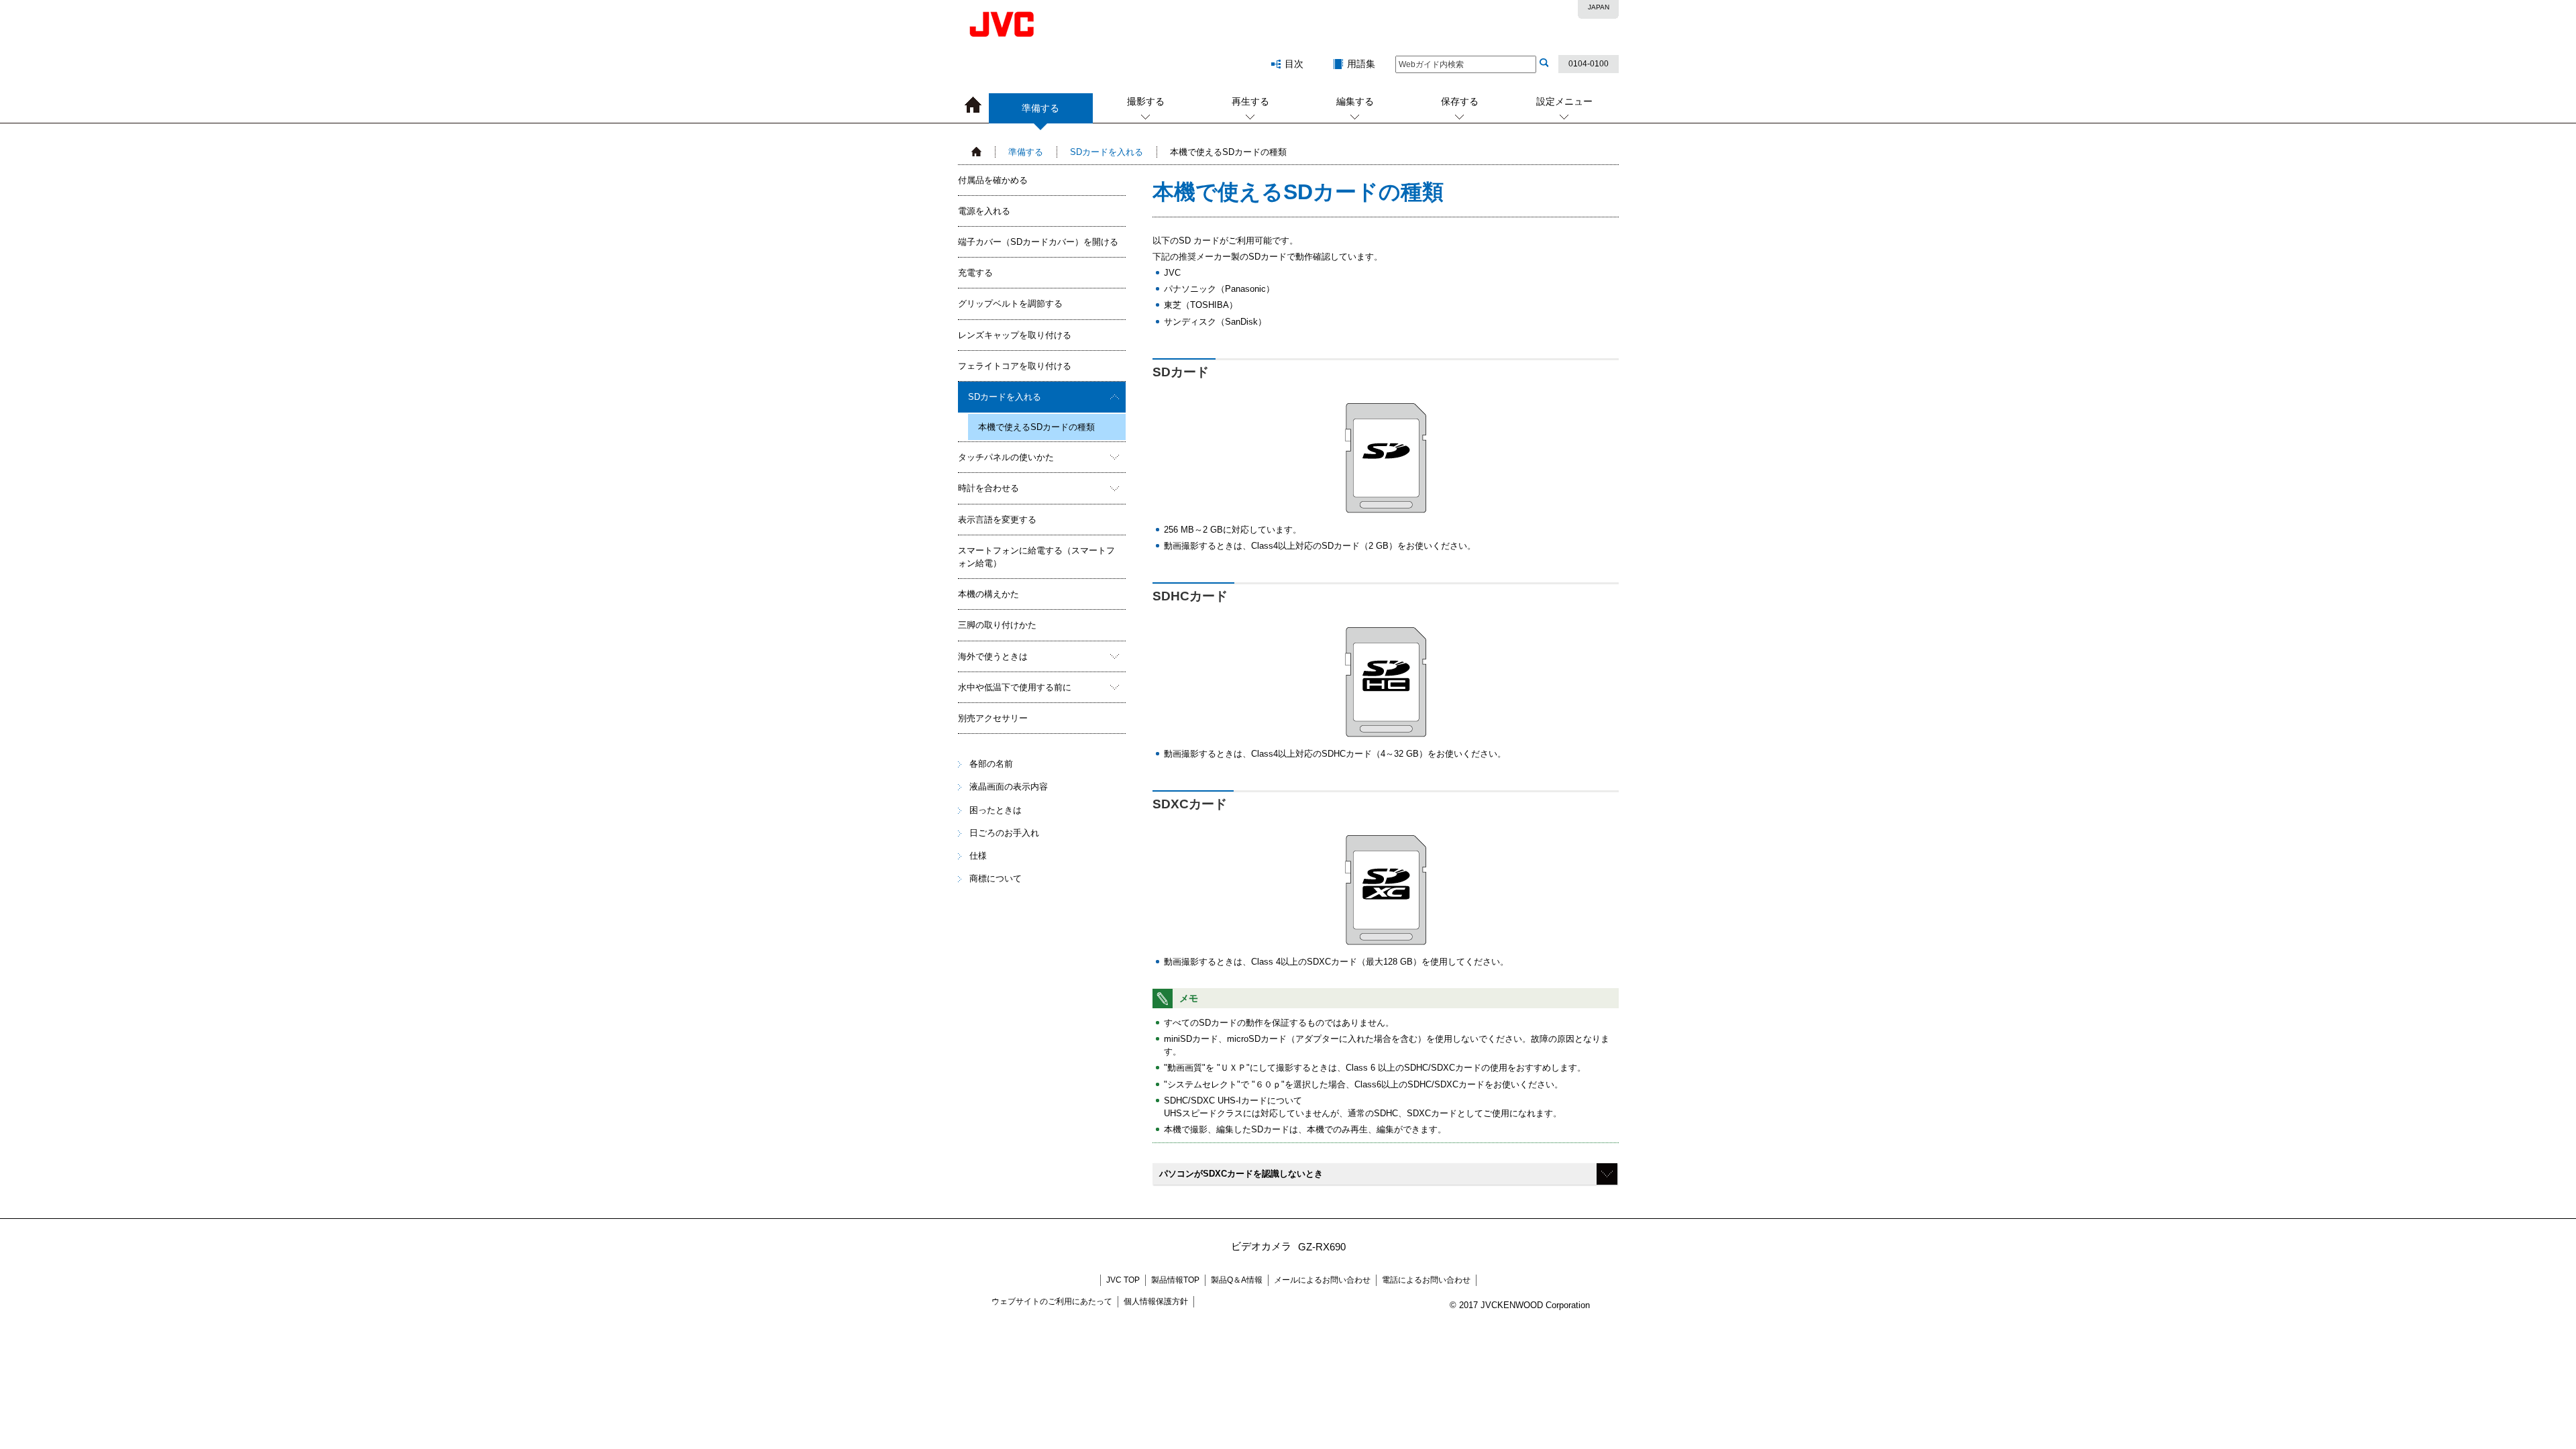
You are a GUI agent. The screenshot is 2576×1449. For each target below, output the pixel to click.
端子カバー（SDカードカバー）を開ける (1038, 242)
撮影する (1146, 101)
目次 (1294, 64)
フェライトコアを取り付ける (1015, 366)
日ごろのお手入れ (1004, 833)
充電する (975, 273)
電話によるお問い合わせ (1426, 1280)
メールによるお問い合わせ (1322, 1280)
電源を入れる (984, 211)
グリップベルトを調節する (1010, 304)
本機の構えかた (988, 594)
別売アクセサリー (993, 718)
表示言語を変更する (997, 520)
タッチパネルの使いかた (1006, 457)
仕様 (978, 856)
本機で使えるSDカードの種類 (1036, 427)
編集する (1355, 101)
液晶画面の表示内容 (1009, 787)
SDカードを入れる (1107, 152)
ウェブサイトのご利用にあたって (1052, 1301)
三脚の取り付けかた (997, 625)
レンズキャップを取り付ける (1015, 335)
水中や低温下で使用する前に (1015, 687)
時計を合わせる (988, 488)
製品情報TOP (1175, 1280)
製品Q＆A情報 (1237, 1280)
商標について (996, 878)
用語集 (1361, 64)
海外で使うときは (993, 656)
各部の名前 (991, 764)
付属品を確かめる (993, 180)
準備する (1026, 152)
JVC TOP (1123, 1280)
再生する (1250, 101)
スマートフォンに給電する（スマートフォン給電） (1036, 557)
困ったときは (996, 810)
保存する (1460, 101)
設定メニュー (1564, 101)
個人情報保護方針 (1156, 1301)
